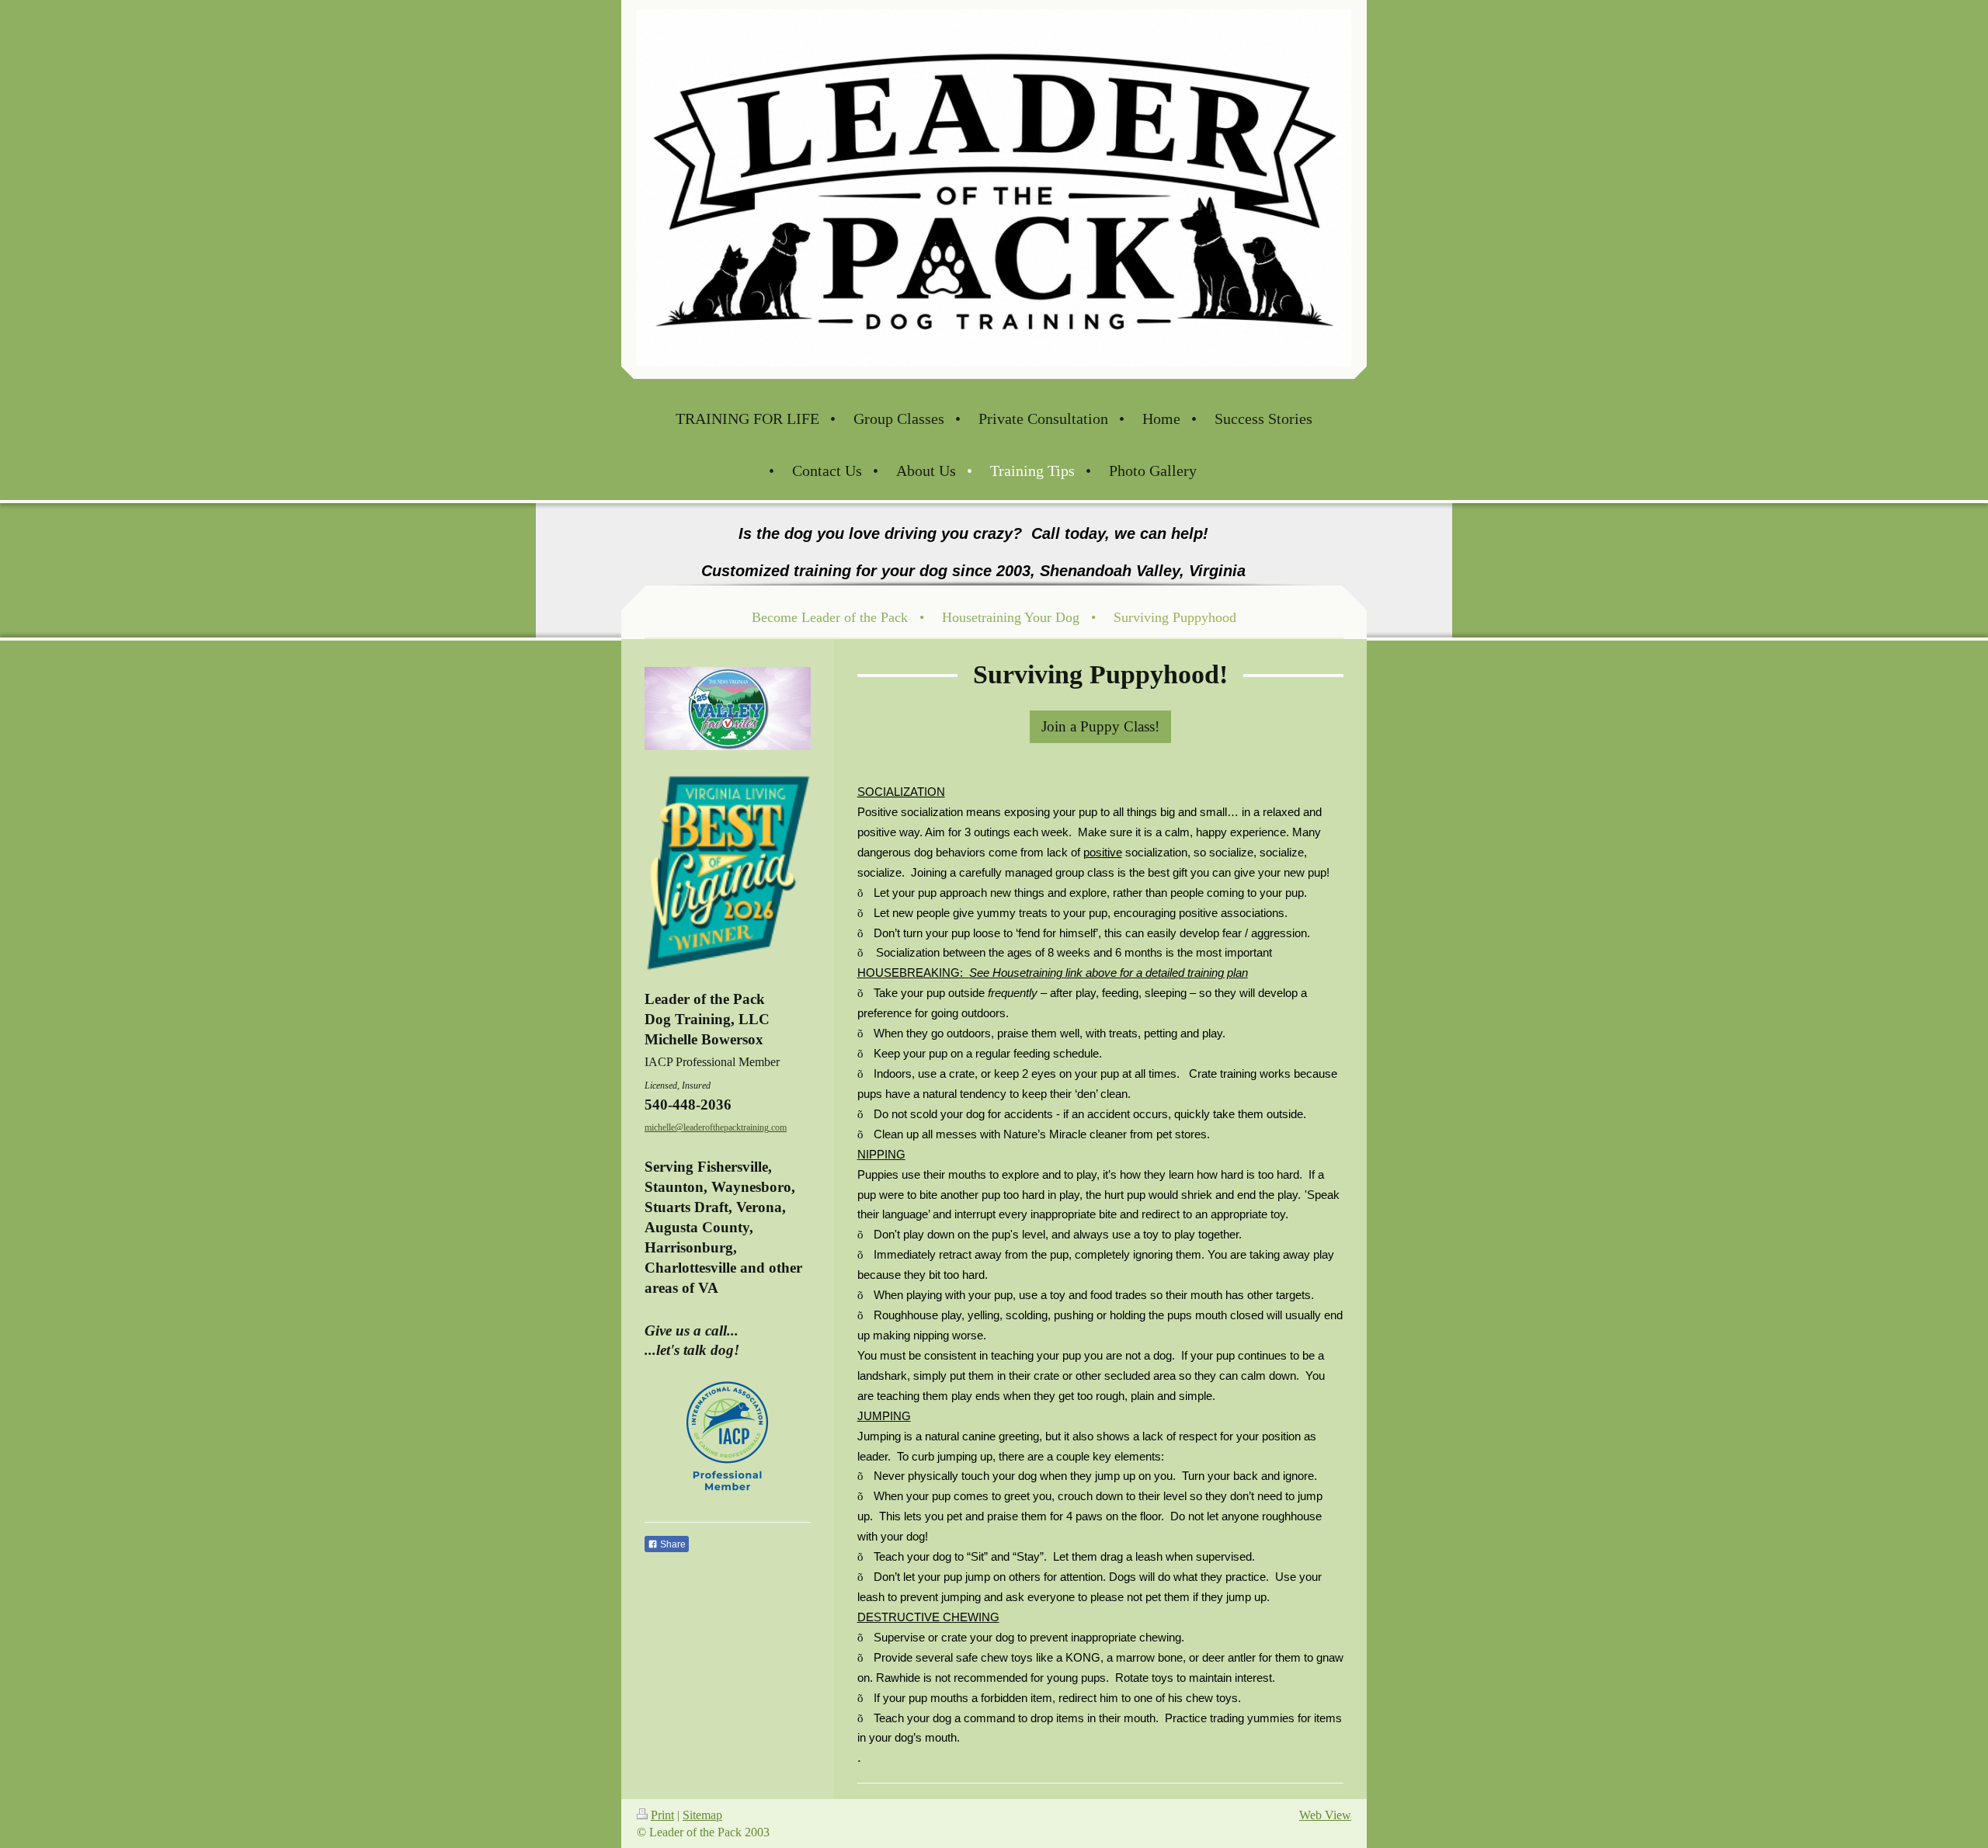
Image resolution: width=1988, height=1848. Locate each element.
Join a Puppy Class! (1100, 726)
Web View (1325, 1815)
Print (662, 1815)
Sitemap (702, 1815)
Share (672, 1544)
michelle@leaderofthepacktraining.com (716, 1127)
